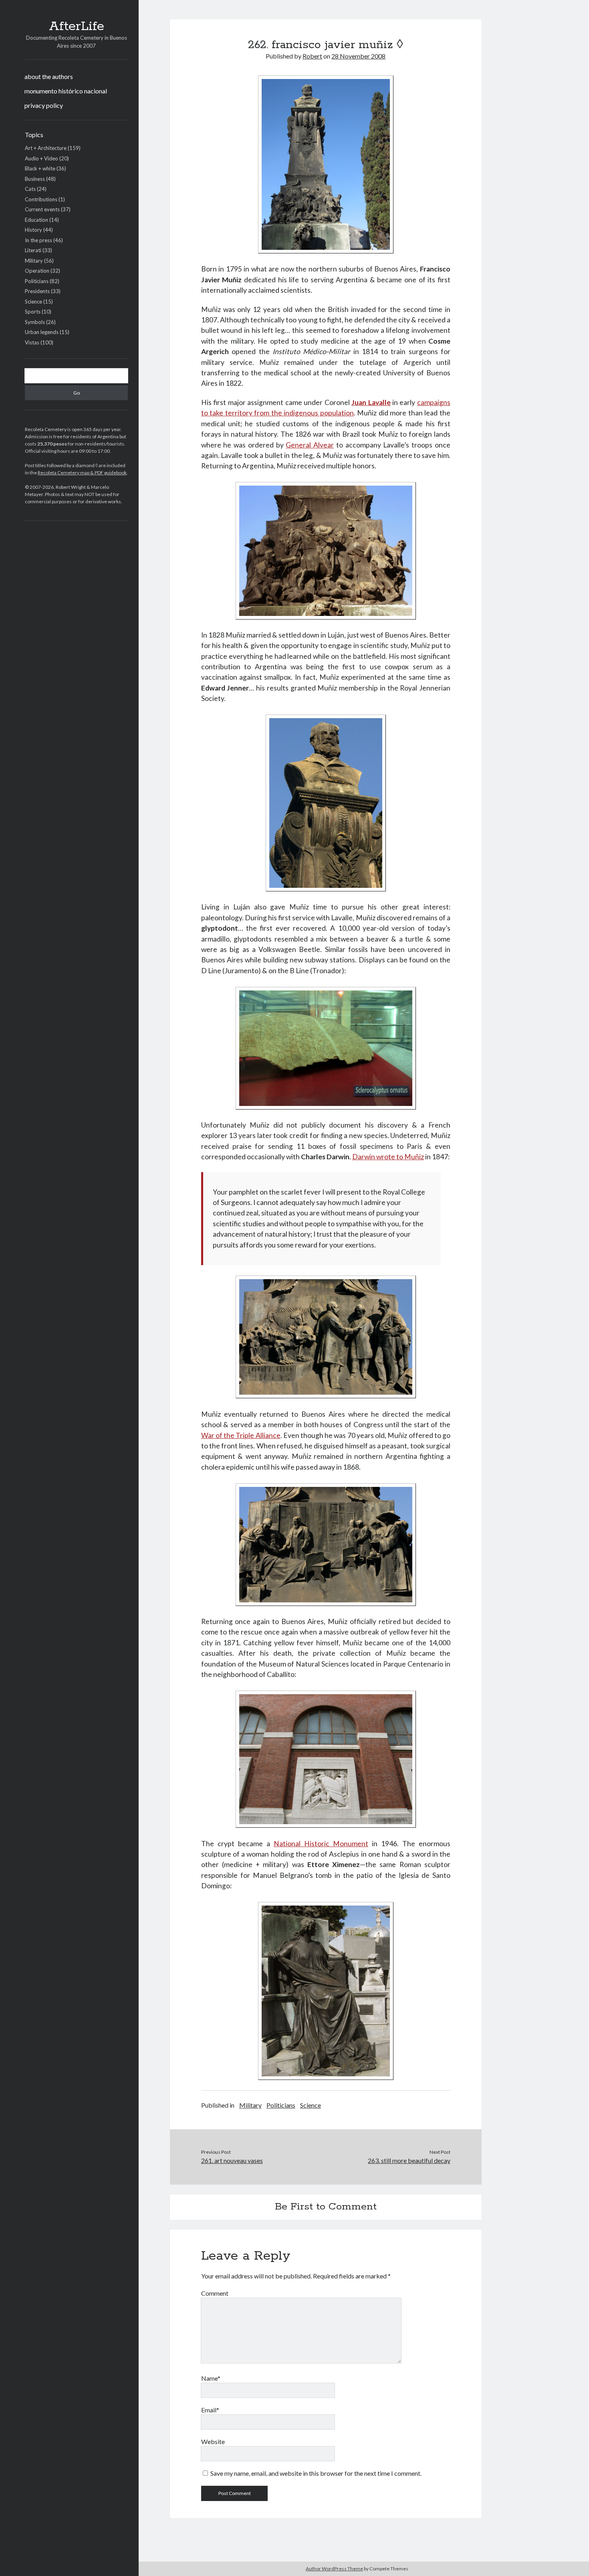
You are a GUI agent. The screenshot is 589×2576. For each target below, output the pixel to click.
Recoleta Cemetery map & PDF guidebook (82, 473)
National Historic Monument (321, 1844)
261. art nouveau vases (232, 2160)
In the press (38, 240)
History (33, 230)
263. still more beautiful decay (409, 2160)
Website (213, 2441)
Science (33, 302)
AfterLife (77, 26)
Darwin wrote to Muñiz (388, 1157)
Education (36, 220)
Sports (33, 312)
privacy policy (44, 105)
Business (35, 179)
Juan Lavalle (371, 402)
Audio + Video (41, 158)
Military (34, 261)
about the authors (49, 76)
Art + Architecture (46, 148)
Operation (37, 271)
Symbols (35, 322)
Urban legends (42, 332)
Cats (30, 189)
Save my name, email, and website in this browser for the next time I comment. (316, 2473)
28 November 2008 (358, 56)
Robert (312, 56)
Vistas (32, 342)
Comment (215, 2293)
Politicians (37, 281)
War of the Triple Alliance (241, 1435)
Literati (33, 250)
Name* (211, 2378)
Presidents (37, 291)
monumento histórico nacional (66, 91)
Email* (210, 2410)
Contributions (41, 199)
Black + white (40, 168)
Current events (42, 209)
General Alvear (310, 445)
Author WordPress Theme (334, 2569)
